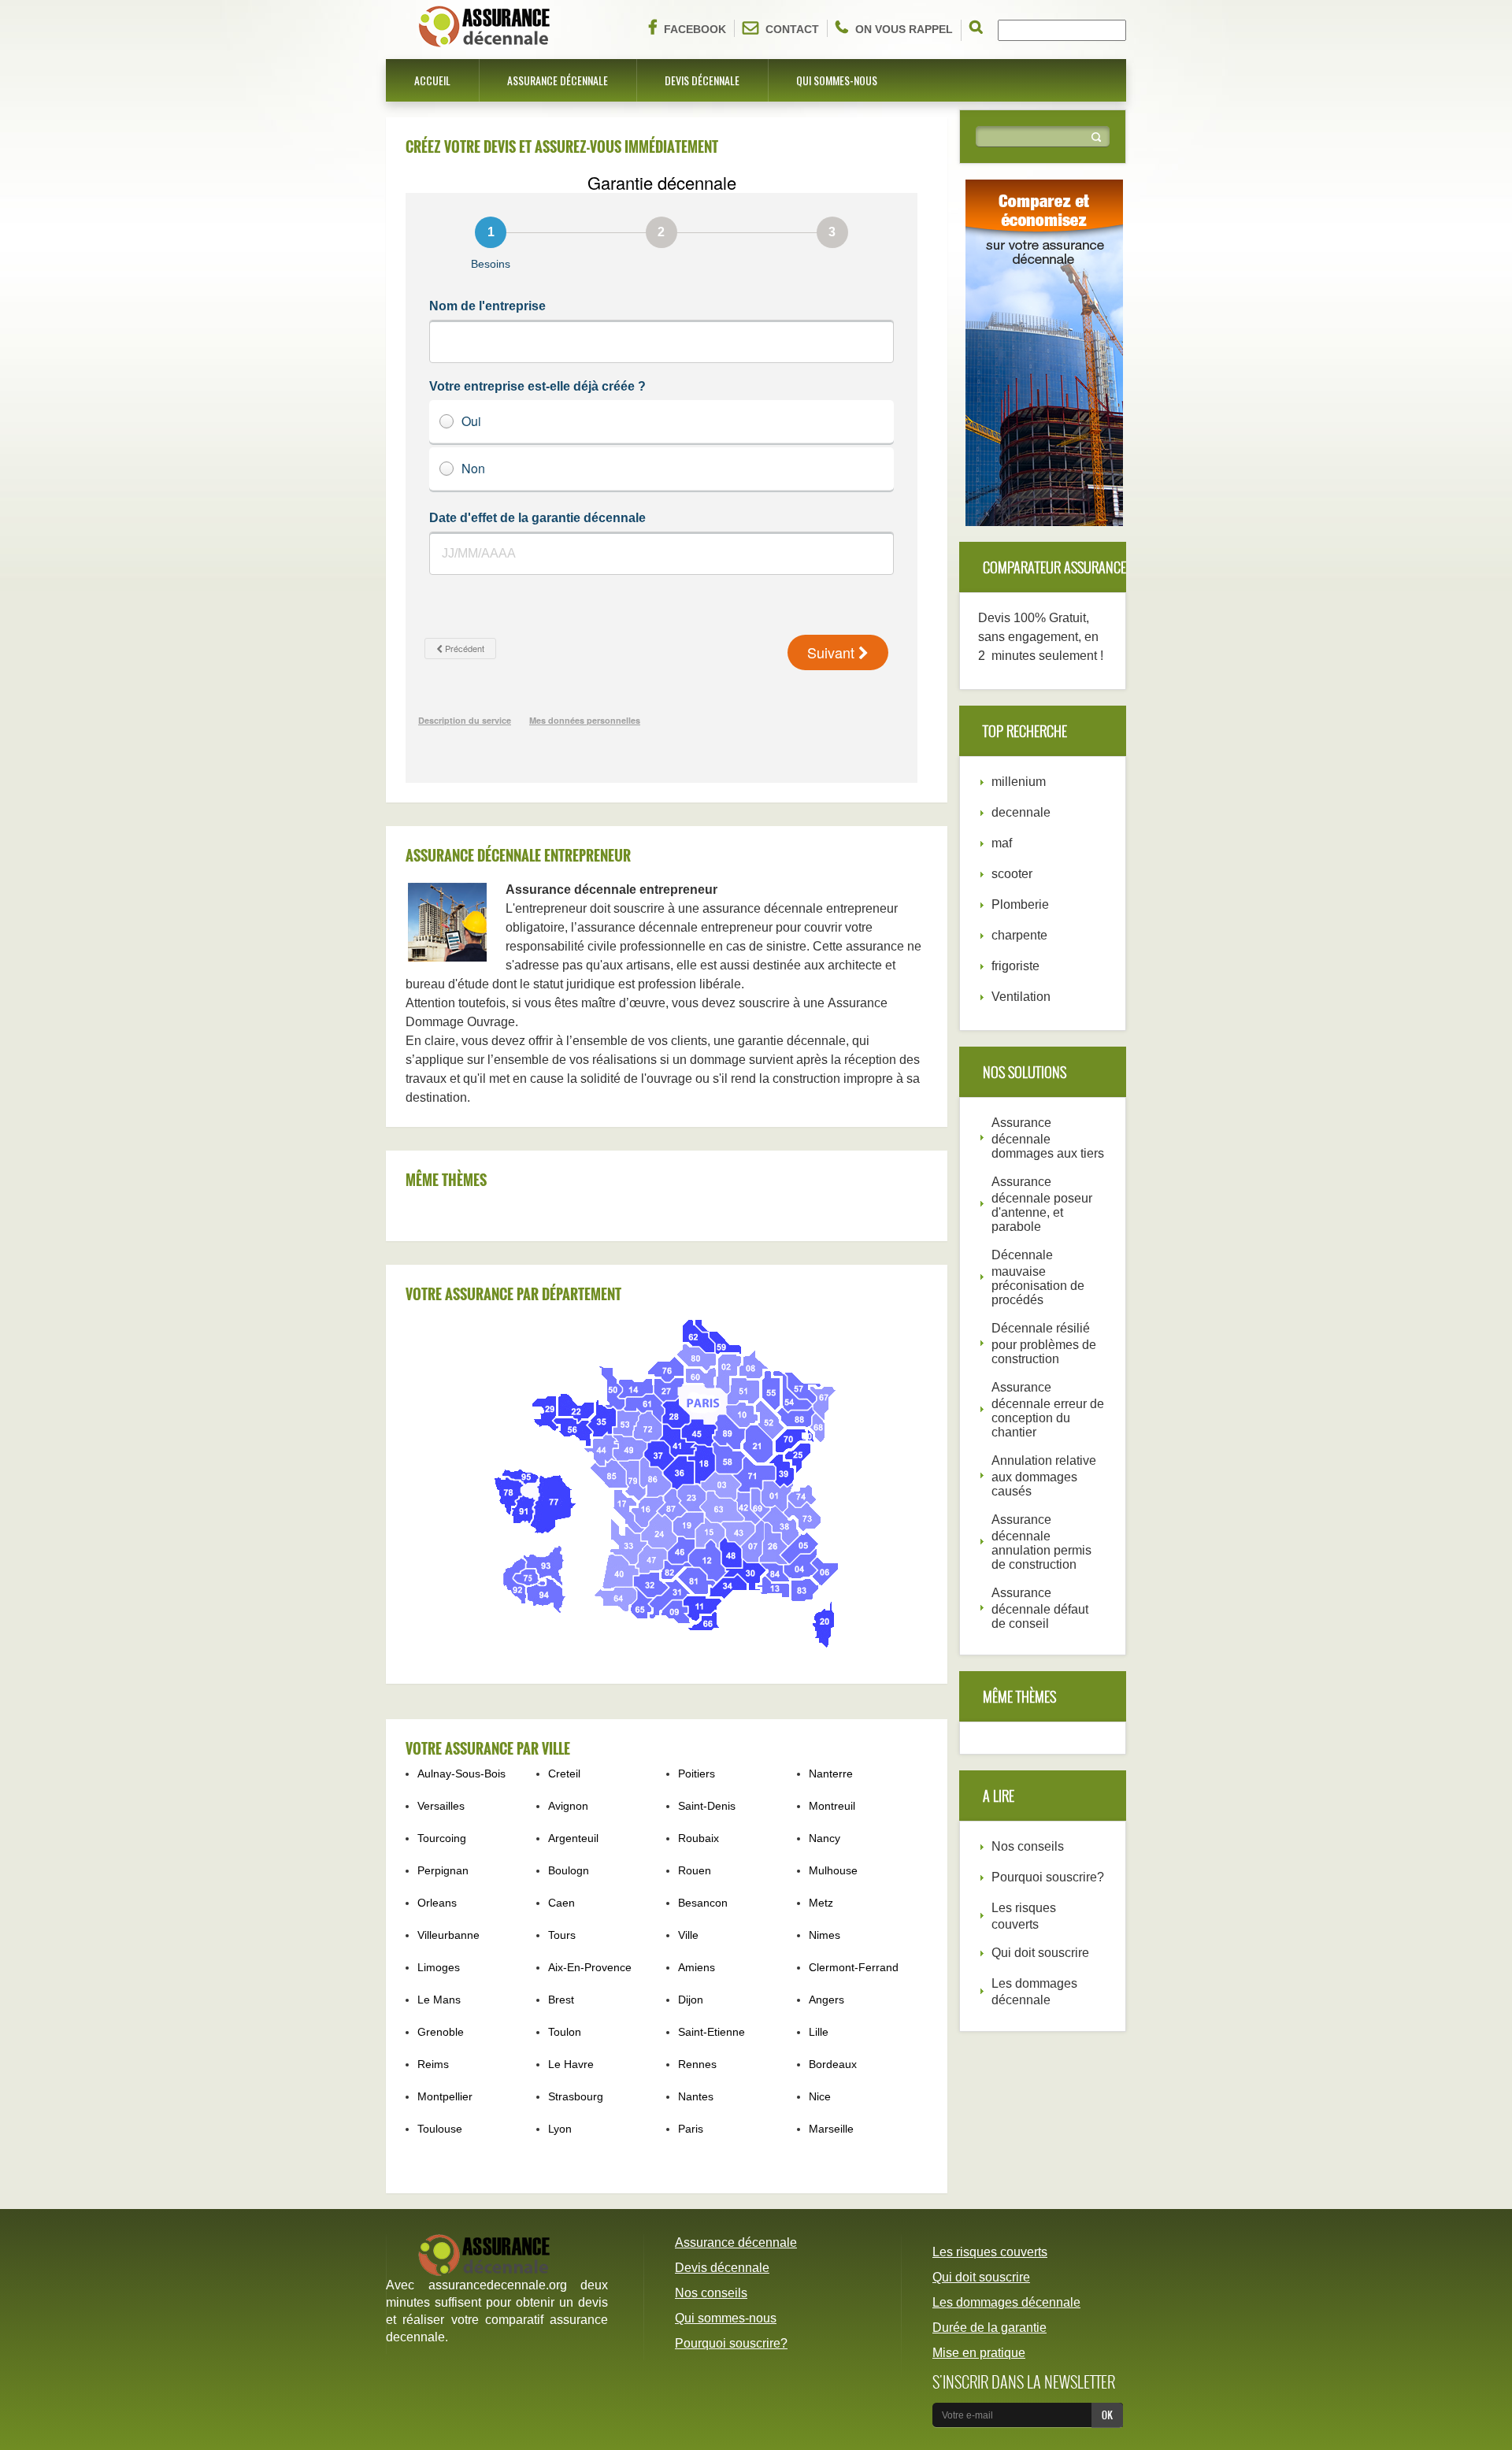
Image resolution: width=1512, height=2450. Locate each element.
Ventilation (1021, 997)
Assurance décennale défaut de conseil (1040, 1608)
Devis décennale (702, 80)
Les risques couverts (990, 2252)
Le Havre (571, 2064)
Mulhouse (833, 1870)
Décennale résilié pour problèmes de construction (1044, 1344)
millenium (1019, 782)
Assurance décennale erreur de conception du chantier (1048, 1410)
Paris (691, 2129)
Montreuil (832, 1806)
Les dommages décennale (1006, 2302)
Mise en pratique (979, 2353)
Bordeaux (833, 2064)
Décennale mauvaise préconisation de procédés (1038, 1277)
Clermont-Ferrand (854, 1967)
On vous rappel (904, 29)
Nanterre (831, 1774)
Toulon (565, 2032)
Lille (819, 2032)
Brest (561, 2000)
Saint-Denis (707, 1806)
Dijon (691, 2000)
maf (1002, 843)
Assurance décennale (558, 80)
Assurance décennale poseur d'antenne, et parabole (1042, 1204)
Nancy (825, 1838)
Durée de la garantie (989, 2328)
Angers (826, 2000)
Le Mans (439, 2000)
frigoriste (1015, 966)
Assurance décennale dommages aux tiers (1048, 1138)
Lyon (560, 2129)
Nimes (825, 1935)
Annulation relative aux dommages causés (1044, 1476)
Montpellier (445, 2096)
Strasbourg (576, 2096)
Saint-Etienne (712, 2032)
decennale (1021, 812)
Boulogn (569, 1870)
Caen (561, 1903)
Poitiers (697, 1774)
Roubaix (699, 1838)
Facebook (695, 29)
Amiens (697, 1967)
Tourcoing (442, 1838)
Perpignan (443, 1870)
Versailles (441, 1806)
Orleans (437, 1903)
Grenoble (441, 2032)
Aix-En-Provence (590, 1967)
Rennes (697, 2064)
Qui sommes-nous (837, 80)
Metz (821, 1903)
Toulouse (440, 2129)
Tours (562, 1935)
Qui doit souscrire (1040, 1953)
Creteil (564, 1774)
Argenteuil (573, 1838)
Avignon (568, 1806)
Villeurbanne (448, 1935)
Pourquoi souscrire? (1048, 1877)
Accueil (432, 80)
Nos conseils (1028, 1846)
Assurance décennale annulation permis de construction (1041, 1542)
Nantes (696, 2096)
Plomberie (1020, 904)
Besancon (703, 1903)
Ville (688, 1935)
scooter (1012, 874)
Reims (433, 2064)
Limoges (439, 1967)
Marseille (831, 2129)
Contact (792, 29)
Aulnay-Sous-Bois (461, 1774)
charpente (1019, 935)
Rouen (695, 1870)
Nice (820, 2096)
